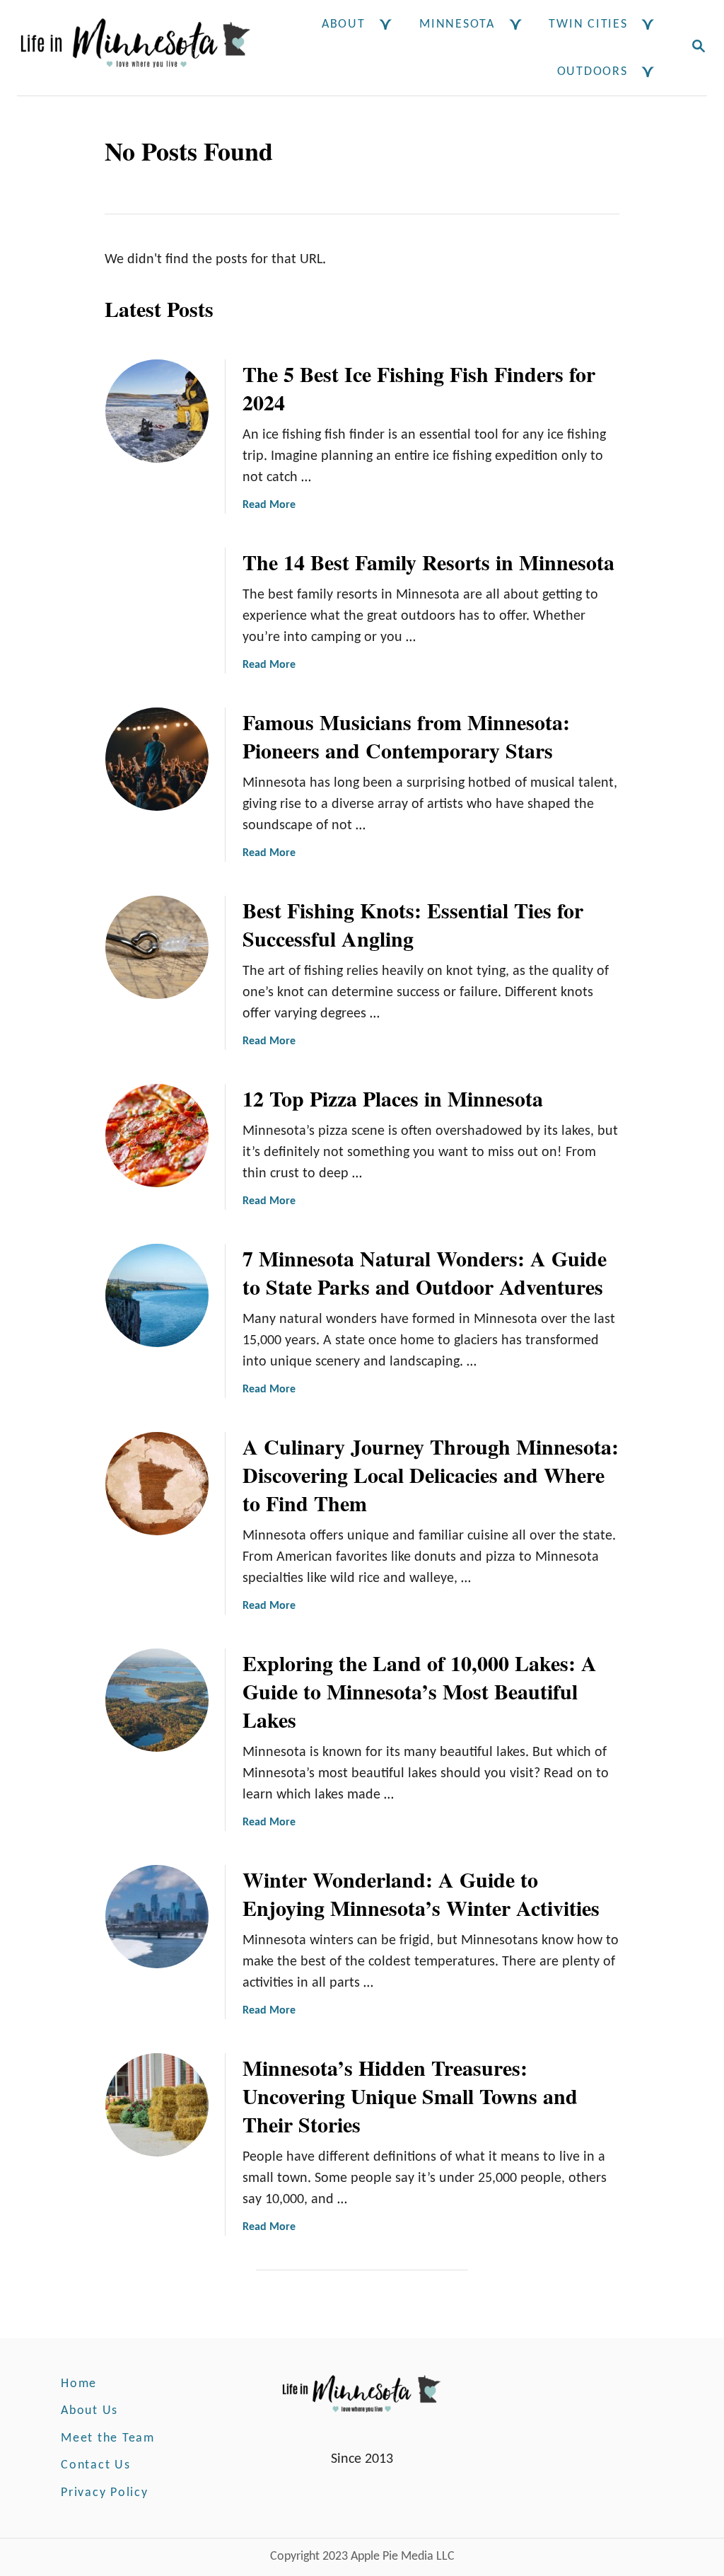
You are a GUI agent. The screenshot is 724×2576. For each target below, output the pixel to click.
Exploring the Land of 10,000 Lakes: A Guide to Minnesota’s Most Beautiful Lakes (420, 1691)
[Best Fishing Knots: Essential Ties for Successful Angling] (157, 947)
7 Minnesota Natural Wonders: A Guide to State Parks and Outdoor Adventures (425, 1272)
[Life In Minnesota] (135, 48)
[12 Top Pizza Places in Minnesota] (157, 1136)
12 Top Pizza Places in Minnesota (393, 1098)
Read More (269, 505)
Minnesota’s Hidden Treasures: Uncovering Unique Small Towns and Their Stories (410, 2096)
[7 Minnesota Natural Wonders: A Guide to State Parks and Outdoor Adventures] (157, 1295)
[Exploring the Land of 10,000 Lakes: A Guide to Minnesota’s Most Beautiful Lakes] (157, 1700)
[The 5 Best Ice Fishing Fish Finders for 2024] (157, 411)
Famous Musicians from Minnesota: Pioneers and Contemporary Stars (406, 736)
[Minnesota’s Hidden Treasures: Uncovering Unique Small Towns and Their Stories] (157, 2105)
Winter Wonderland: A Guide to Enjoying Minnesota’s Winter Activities (421, 1893)
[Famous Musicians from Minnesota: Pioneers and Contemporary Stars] (157, 759)
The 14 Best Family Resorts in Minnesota (428, 562)
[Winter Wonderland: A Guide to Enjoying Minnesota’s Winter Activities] (157, 1917)
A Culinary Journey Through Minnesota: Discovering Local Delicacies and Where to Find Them (431, 1474)
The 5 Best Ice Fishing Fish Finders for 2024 (419, 388)
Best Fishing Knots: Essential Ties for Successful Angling (413, 924)
